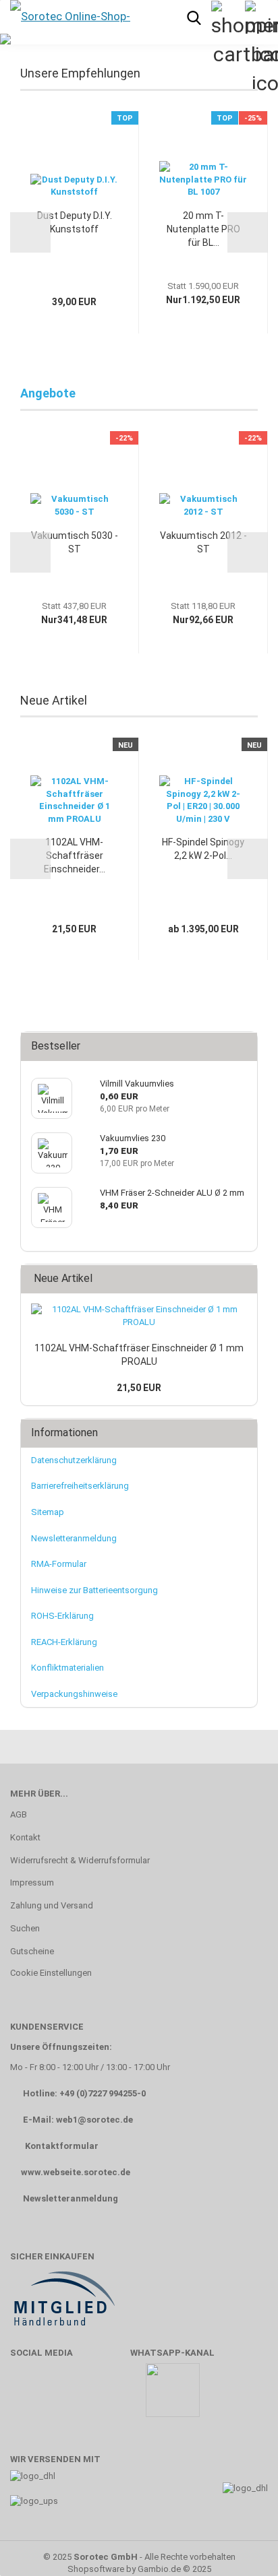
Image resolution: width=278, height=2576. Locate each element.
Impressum (32, 1882)
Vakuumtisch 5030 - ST (75, 542)
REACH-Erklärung (64, 1642)
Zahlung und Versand (52, 1905)
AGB (19, 1814)
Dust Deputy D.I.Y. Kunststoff (75, 222)
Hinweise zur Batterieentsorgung (94, 1590)
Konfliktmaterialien (67, 1668)
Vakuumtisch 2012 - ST (203, 542)
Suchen (25, 1928)
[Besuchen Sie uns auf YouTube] (67, 2396)
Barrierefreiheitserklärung (80, 1486)
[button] (30, 232)
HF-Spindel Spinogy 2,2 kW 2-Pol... (203, 849)
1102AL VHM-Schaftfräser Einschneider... (75, 856)
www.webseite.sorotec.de (76, 2172)
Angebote (48, 393)
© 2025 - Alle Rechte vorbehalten (139, 2557)
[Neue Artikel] (243, 1279)
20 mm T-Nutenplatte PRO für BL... (203, 229)
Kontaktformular (62, 2146)
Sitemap (48, 1512)
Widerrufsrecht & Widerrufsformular (80, 1860)
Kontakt (25, 1837)
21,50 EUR (139, 1388)
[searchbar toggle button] (194, 17)
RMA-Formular (59, 1564)
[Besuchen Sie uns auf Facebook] (27, 2396)
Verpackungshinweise (74, 1694)
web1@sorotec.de (94, 2120)
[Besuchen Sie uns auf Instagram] (106, 2396)
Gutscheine (32, 1951)
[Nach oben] (241, 2546)
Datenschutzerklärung (74, 1460)
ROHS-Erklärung (62, 1616)
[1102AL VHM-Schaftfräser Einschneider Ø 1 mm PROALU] (139, 1316)
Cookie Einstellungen (51, 1973)
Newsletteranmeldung (74, 1538)
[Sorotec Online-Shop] (69, 17)
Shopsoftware (96, 2569)
